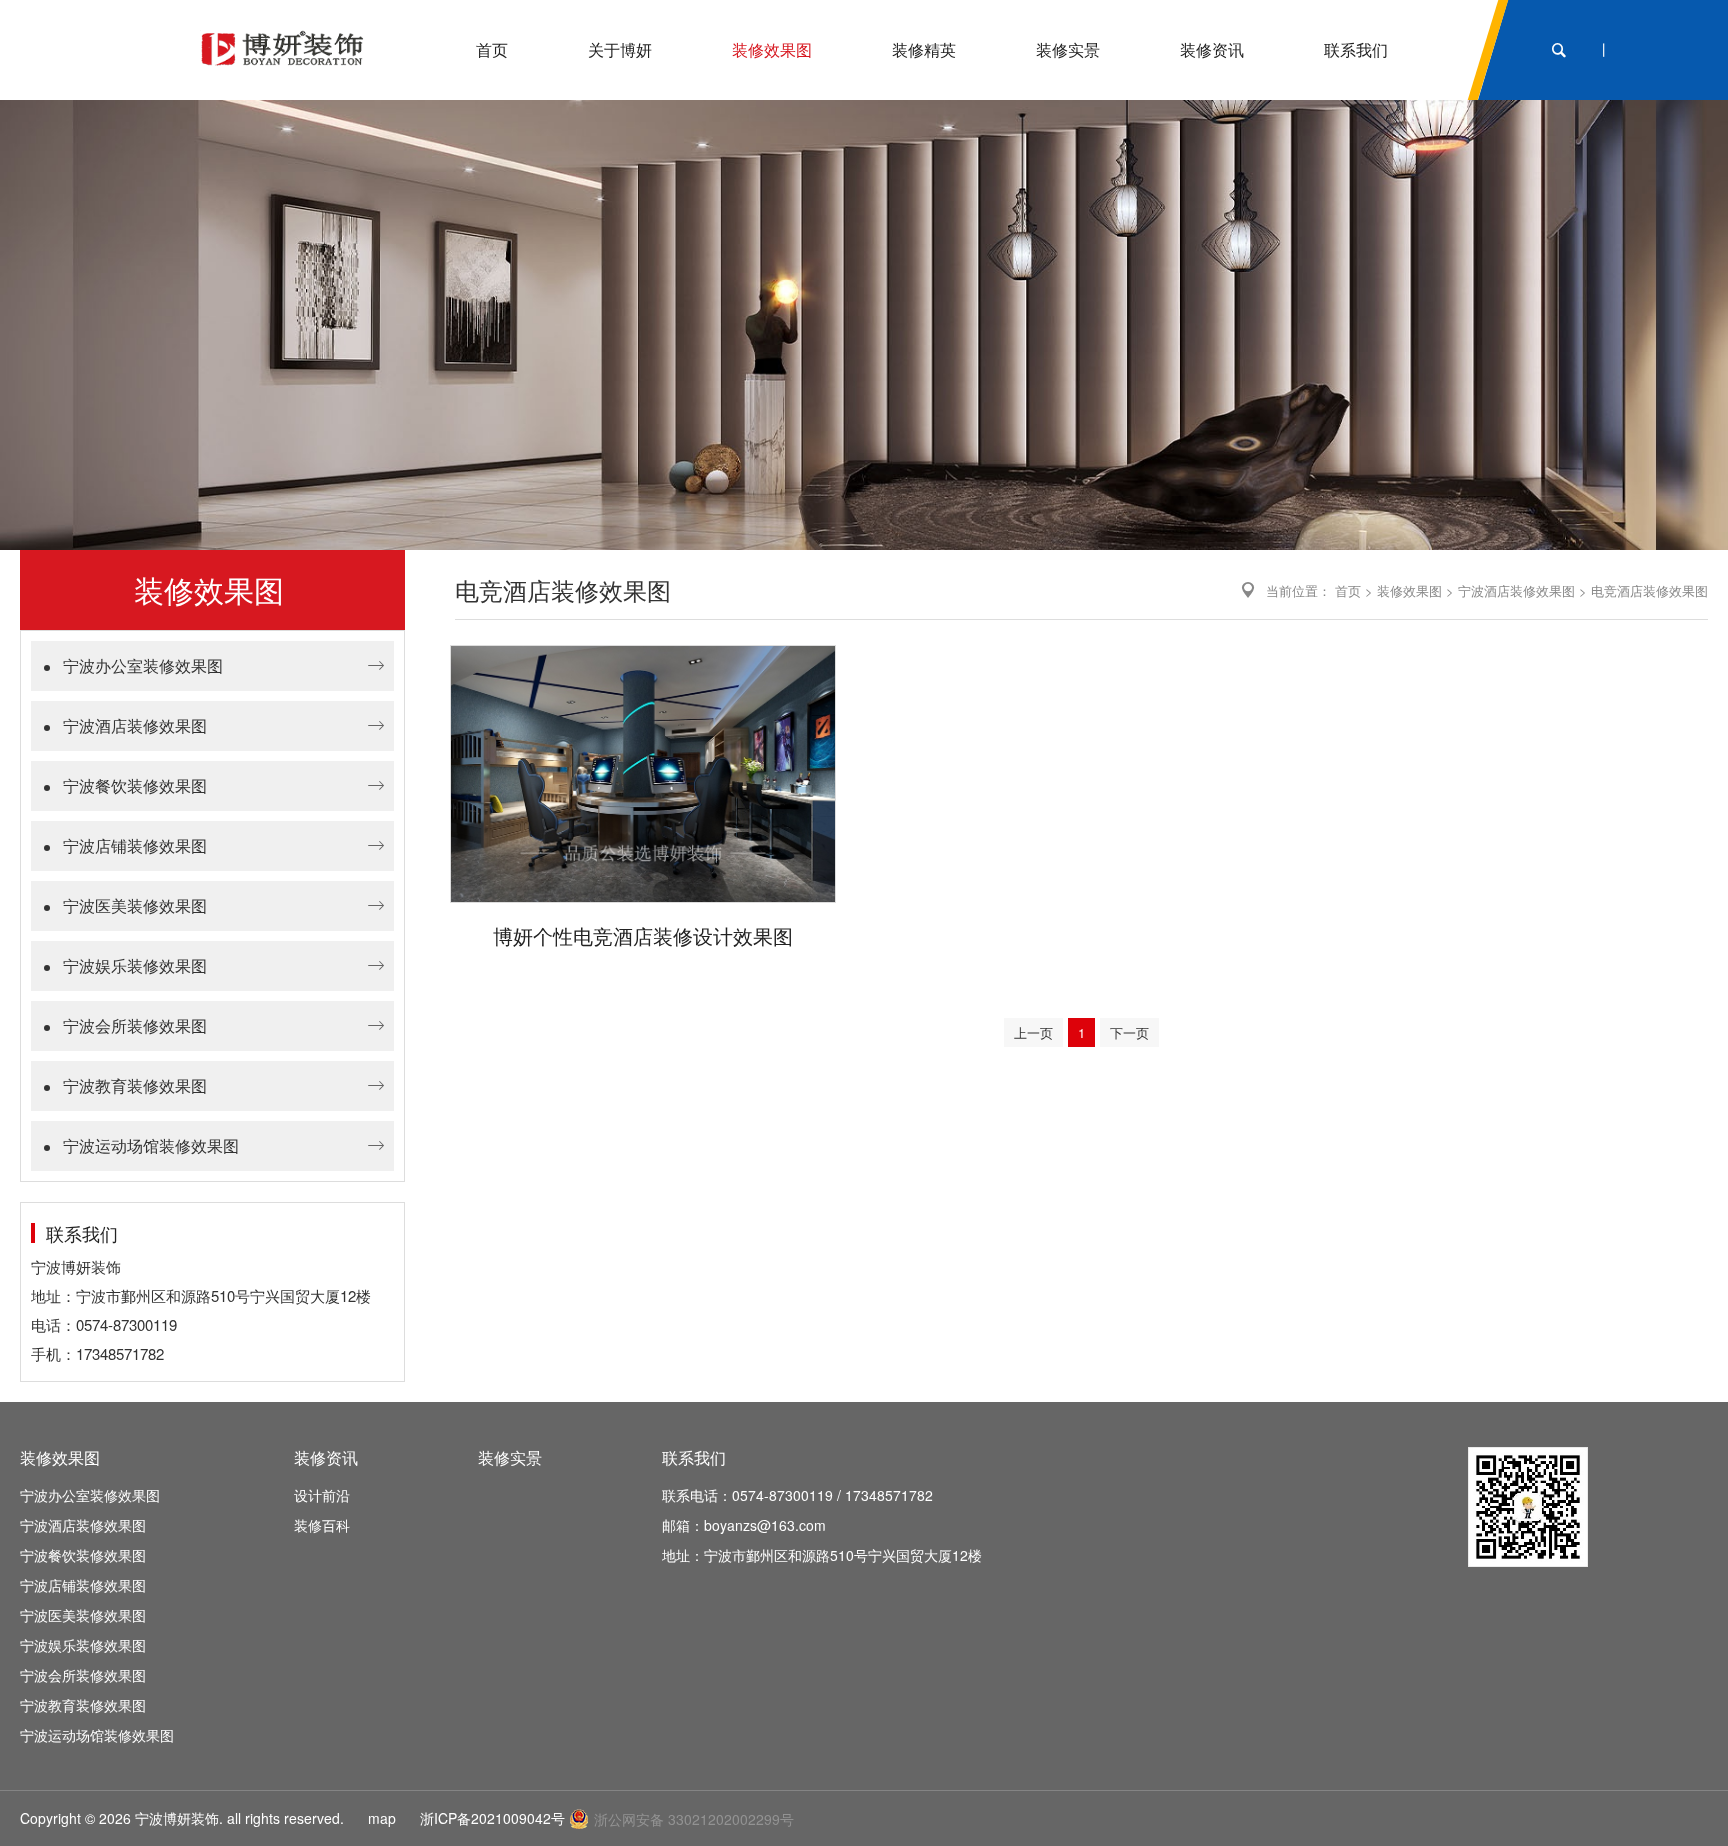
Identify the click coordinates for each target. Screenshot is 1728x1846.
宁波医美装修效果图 (135, 905)
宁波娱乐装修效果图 (135, 965)
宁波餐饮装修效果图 (135, 785)
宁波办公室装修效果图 (143, 665)
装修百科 (322, 1525)
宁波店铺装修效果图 (135, 845)
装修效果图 (1409, 590)
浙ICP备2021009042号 (492, 1818)
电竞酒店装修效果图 (1649, 590)
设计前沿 (322, 1495)
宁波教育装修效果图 (135, 1085)
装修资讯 (326, 1457)
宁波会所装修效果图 (135, 1025)
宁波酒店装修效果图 (135, 725)
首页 (1348, 590)
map (382, 1818)
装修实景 (510, 1457)
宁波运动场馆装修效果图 (151, 1145)
